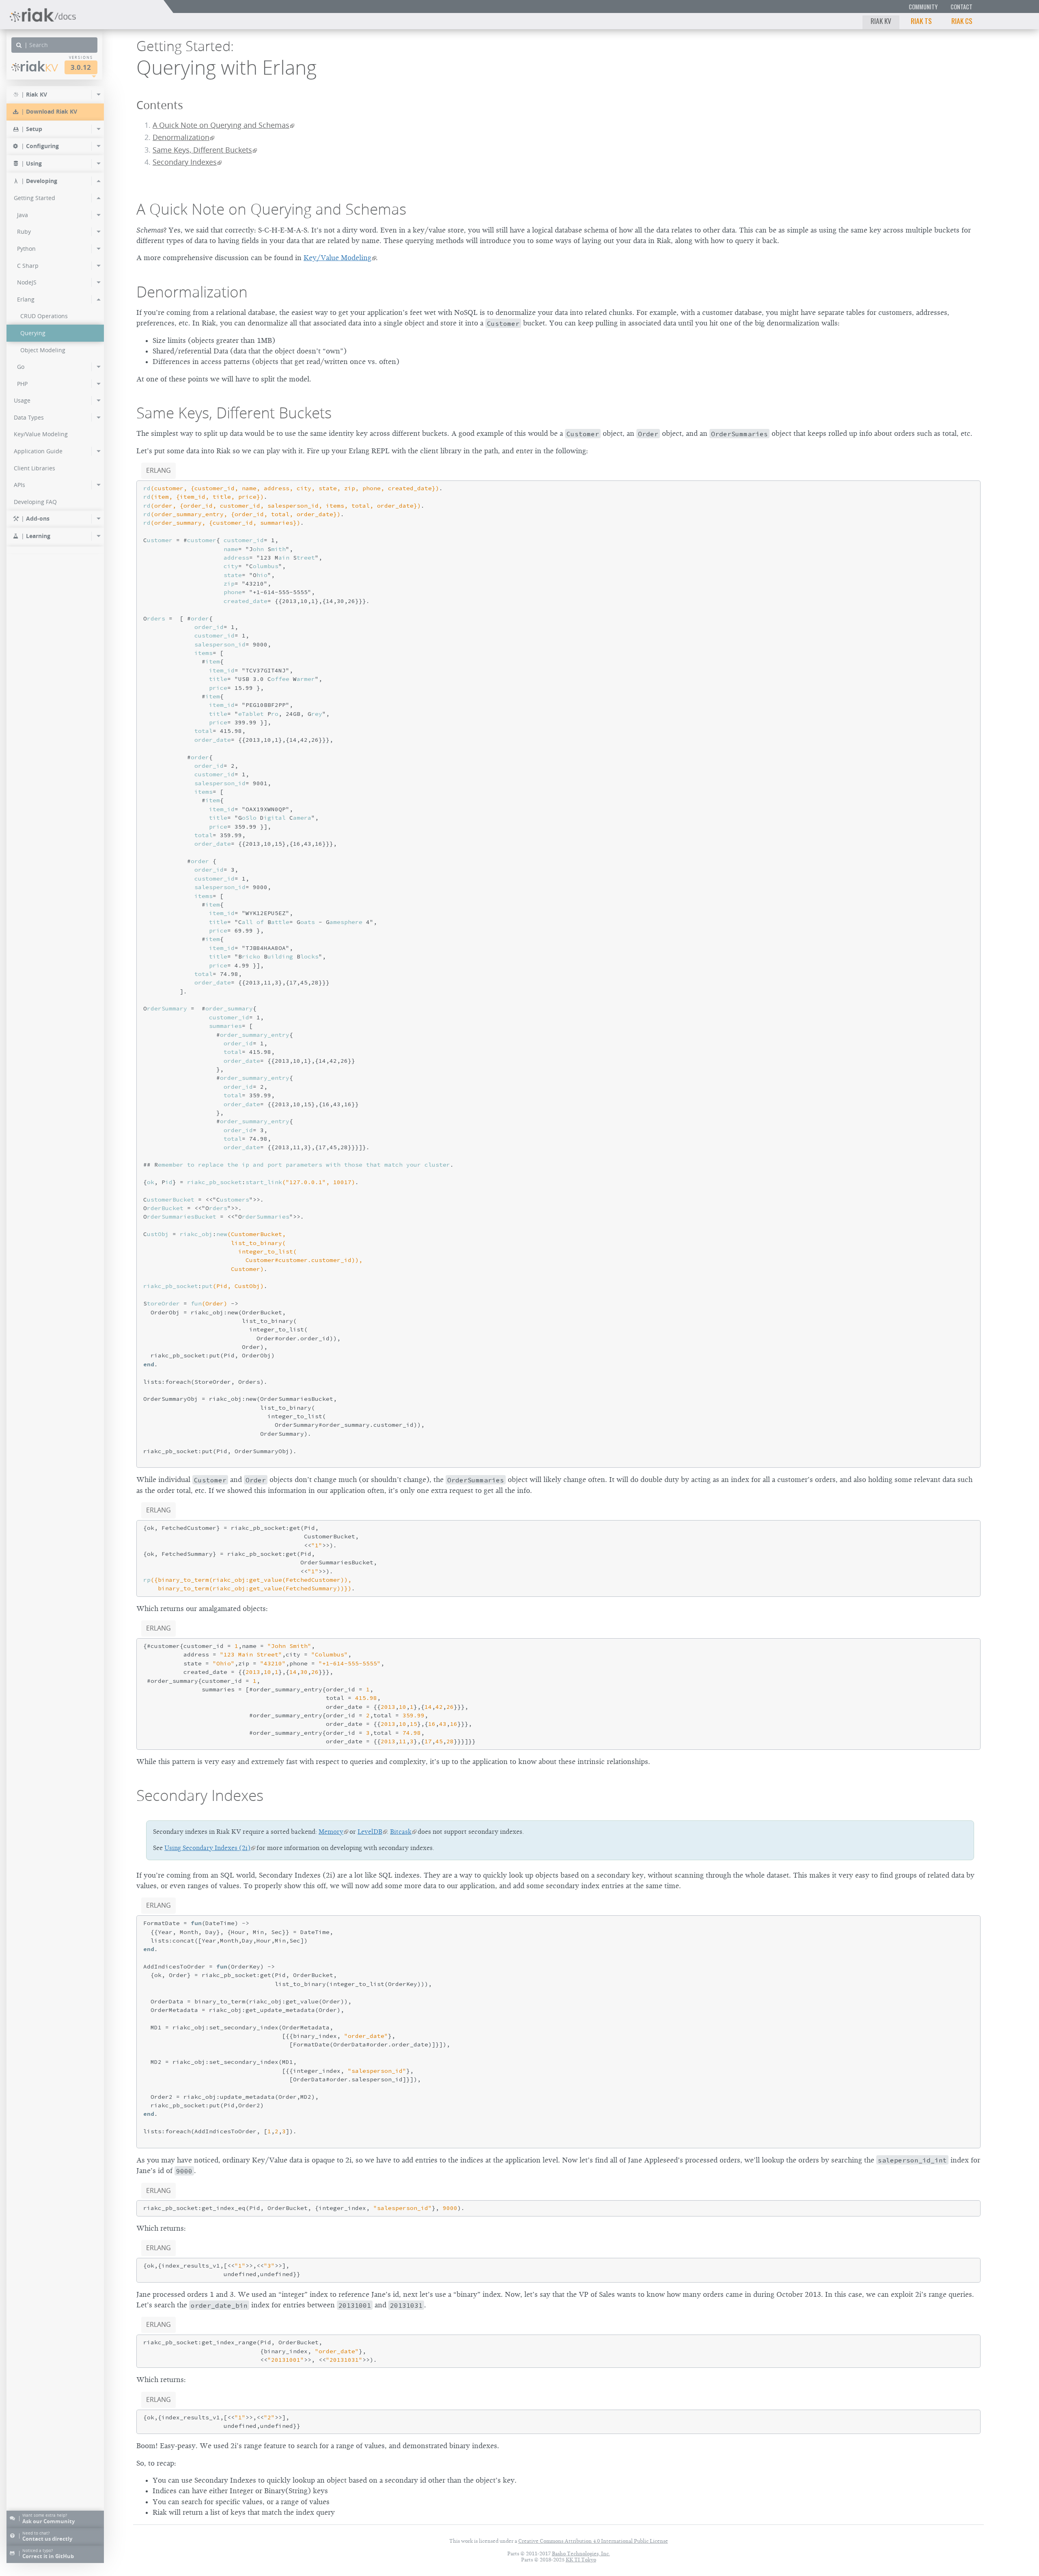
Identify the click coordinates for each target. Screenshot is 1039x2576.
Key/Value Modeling (337, 258)
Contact (961, 7)
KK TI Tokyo (581, 2560)
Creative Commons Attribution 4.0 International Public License (593, 2541)
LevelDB (370, 1832)
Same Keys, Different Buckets (202, 150)
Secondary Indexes (185, 162)
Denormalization (181, 137)
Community (923, 7)
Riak (39, 66)
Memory (331, 1832)
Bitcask (401, 1832)
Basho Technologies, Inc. (581, 2553)
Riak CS (962, 21)
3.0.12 (81, 67)
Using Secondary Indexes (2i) (207, 1848)
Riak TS (921, 21)
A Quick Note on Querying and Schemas (221, 125)
